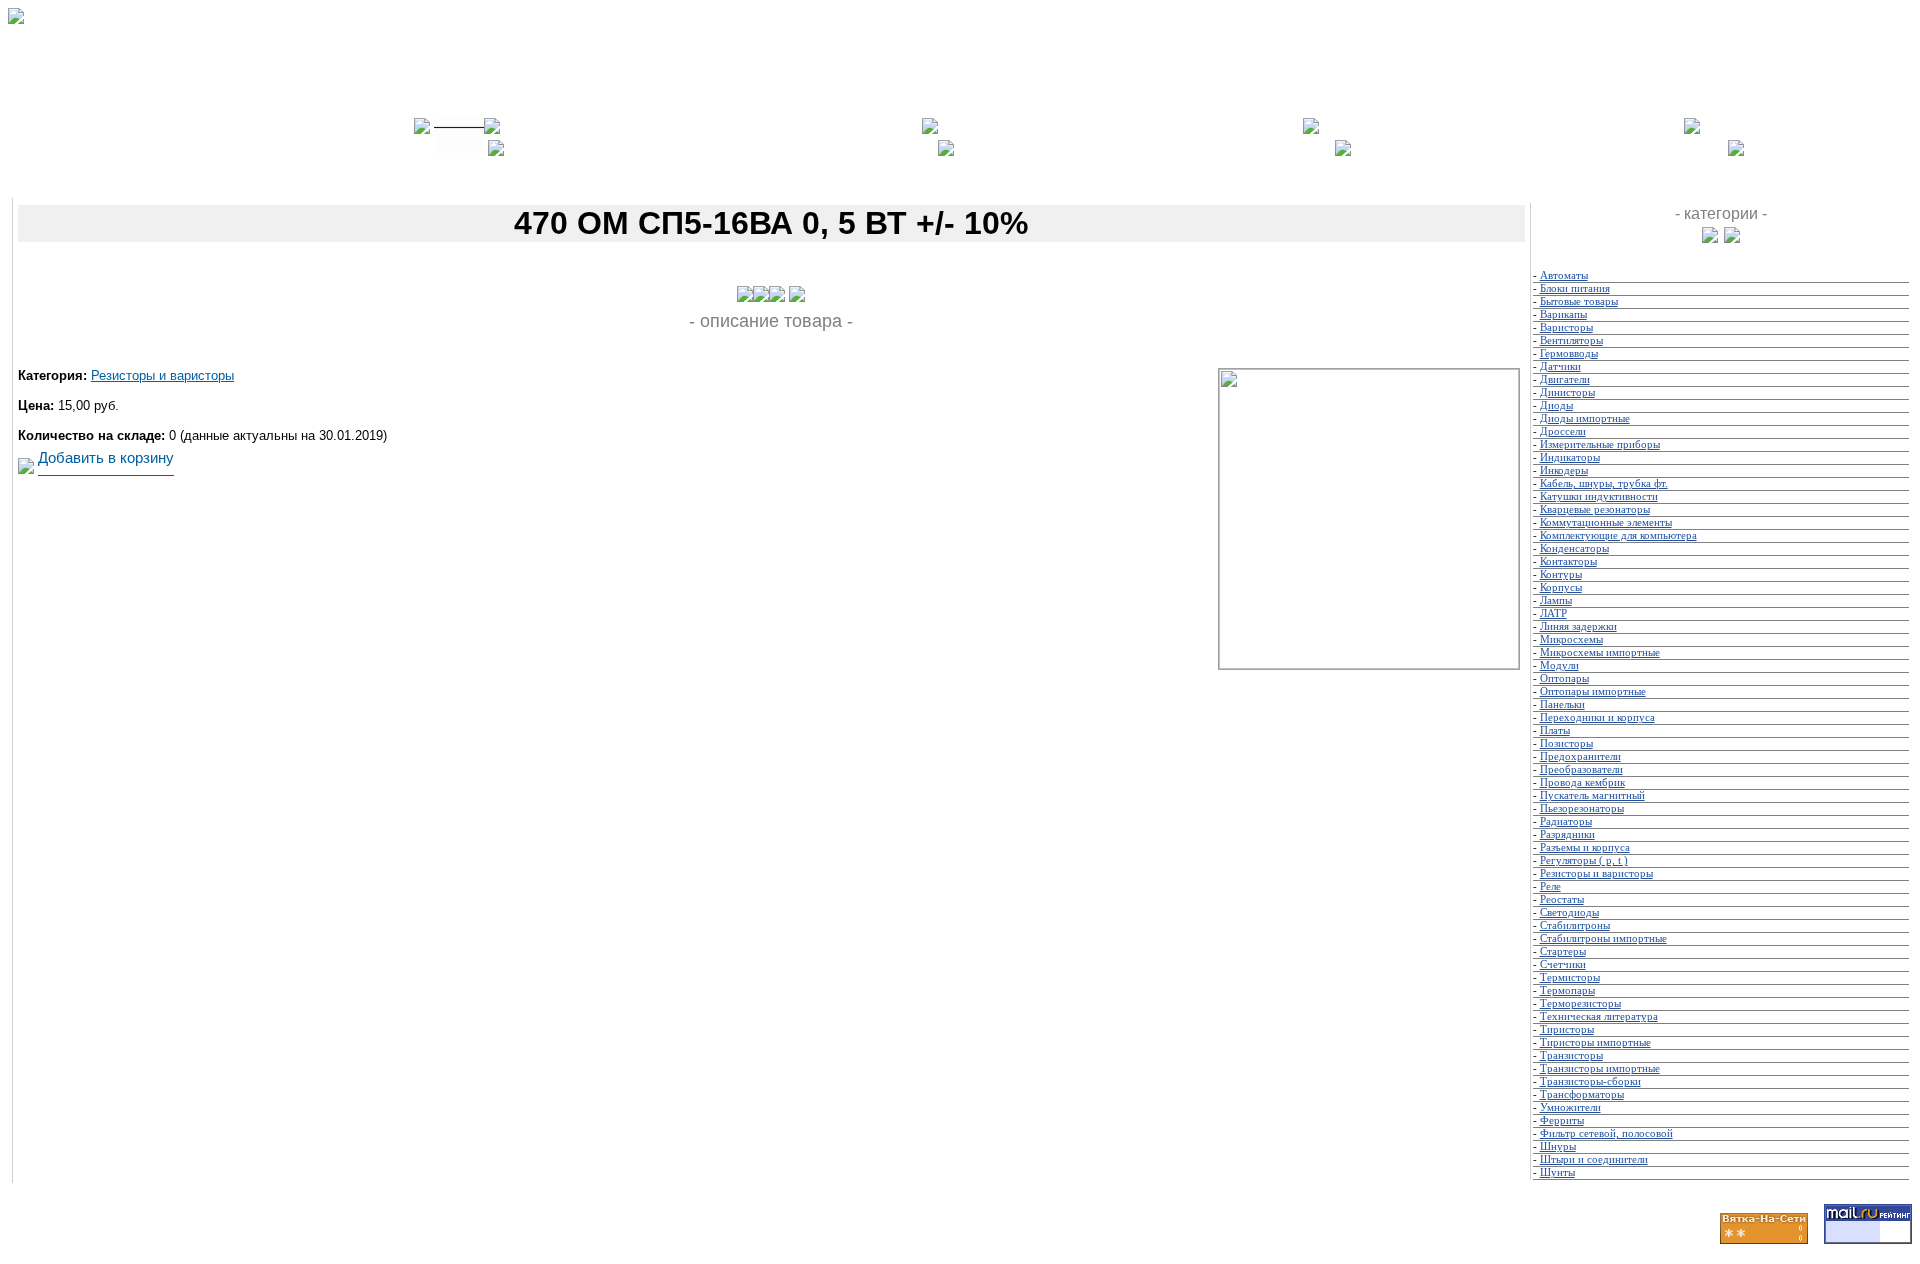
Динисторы (1567, 392)
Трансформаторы (1582, 1094)
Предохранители (1580, 756)
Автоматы (1564, 275)
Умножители (1570, 1107)
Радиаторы (1566, 821)
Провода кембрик (1582, 782)
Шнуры (1558, 1146)
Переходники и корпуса (1597, 717)
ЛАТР (1553, 613)
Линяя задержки (1578, 626)
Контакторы (1568, 561)
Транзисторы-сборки (1590, 1081)
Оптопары (1564, 678)
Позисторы (1566, 743)
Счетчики (1563, 964)
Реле (1550, 886)
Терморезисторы (1580, 1003)
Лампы (1556, 600)
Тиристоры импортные (1595, 1042)
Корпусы (1561, 587)
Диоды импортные (1585, 418)
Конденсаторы (1574, 548)
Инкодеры (1564, 470)
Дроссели (1563, 431)
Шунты (1557, 1172)
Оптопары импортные (1593, 691)
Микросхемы (1571, 639)
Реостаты (1562, 899)
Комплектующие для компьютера (1618, 535)
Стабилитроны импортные (1603, 938)
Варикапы (1563, 314)
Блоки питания (1575, 288)
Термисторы (1570, 977)
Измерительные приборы (1600, 444)
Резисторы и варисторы (162, 375)
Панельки (1562, 704)
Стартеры (1563, 951)
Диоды (1556, 405)
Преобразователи (1581, 769)
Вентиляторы (1571, 340)
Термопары (1567, 990)
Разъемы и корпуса (1585, 847)
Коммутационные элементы (1606, 522)
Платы (1555, 730)
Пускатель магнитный (1592, 795)
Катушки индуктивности (1599, 496)
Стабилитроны (1575, 925)
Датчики (1560, 366)
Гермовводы (1569, 353)
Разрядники (1567, 834)
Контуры (1561, 574)
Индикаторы (1570, 457)
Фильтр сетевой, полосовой (1606, 1133)
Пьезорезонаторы (1582, 808)
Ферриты (1562, 1120)
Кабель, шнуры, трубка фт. (1604, 483)
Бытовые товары (1579, 301)
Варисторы (1566, 327)
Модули (1559, 665)
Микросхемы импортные (1600, 652)
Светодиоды (1569, 912)
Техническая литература (1599, 1016)
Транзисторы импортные (1600, 1068)
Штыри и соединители (1594, 1159)
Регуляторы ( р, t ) (1584, 860)
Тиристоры (1567, 1029)
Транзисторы (1571, 1055)
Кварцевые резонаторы (1595, 509)
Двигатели (1565, 379)
